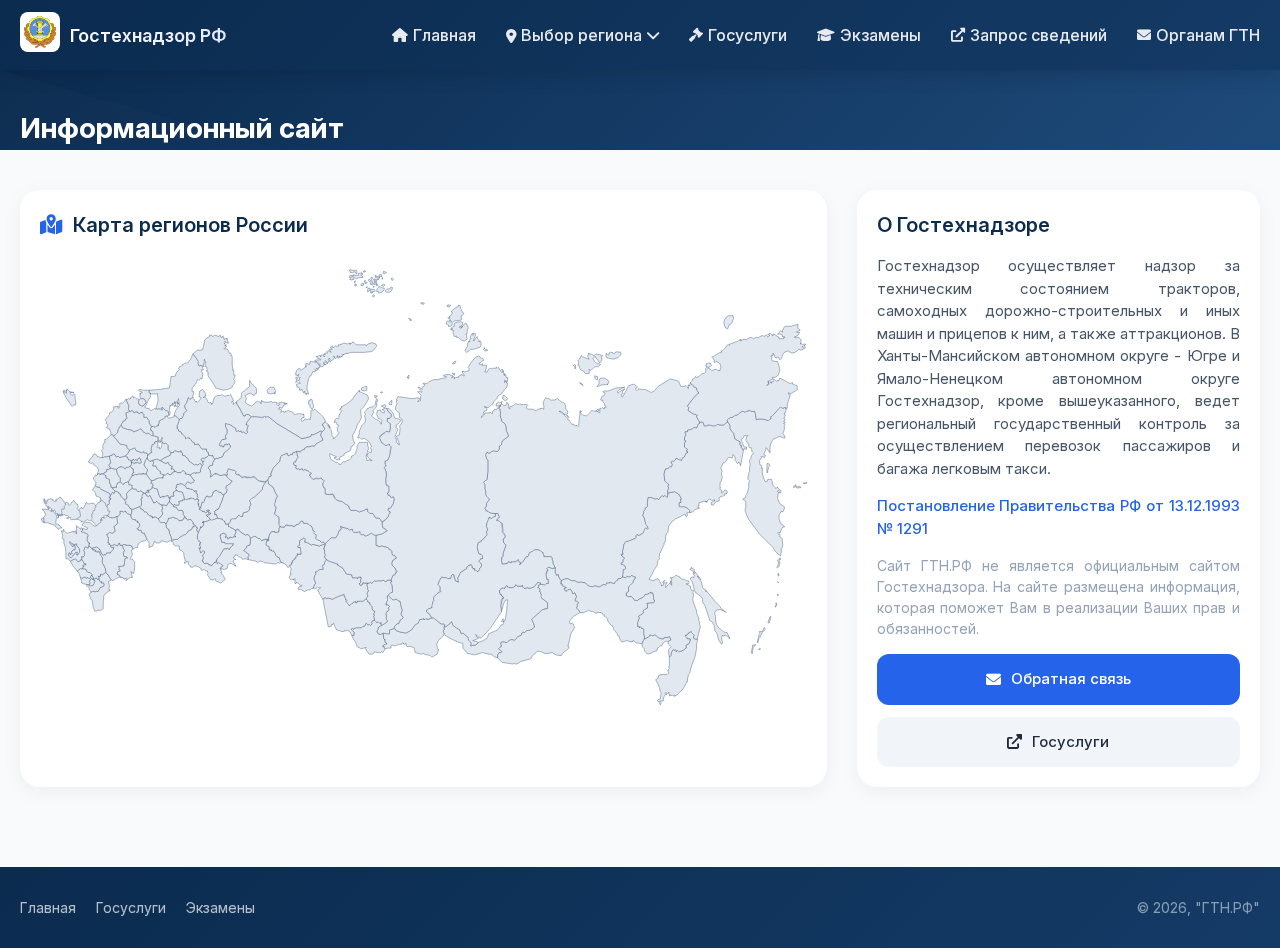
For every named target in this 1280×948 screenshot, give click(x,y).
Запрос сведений (1038, 35)
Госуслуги (747, 35)
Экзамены (880, 35)
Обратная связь (1071, 678)
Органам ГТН (1208, 35)
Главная (444, 35)
